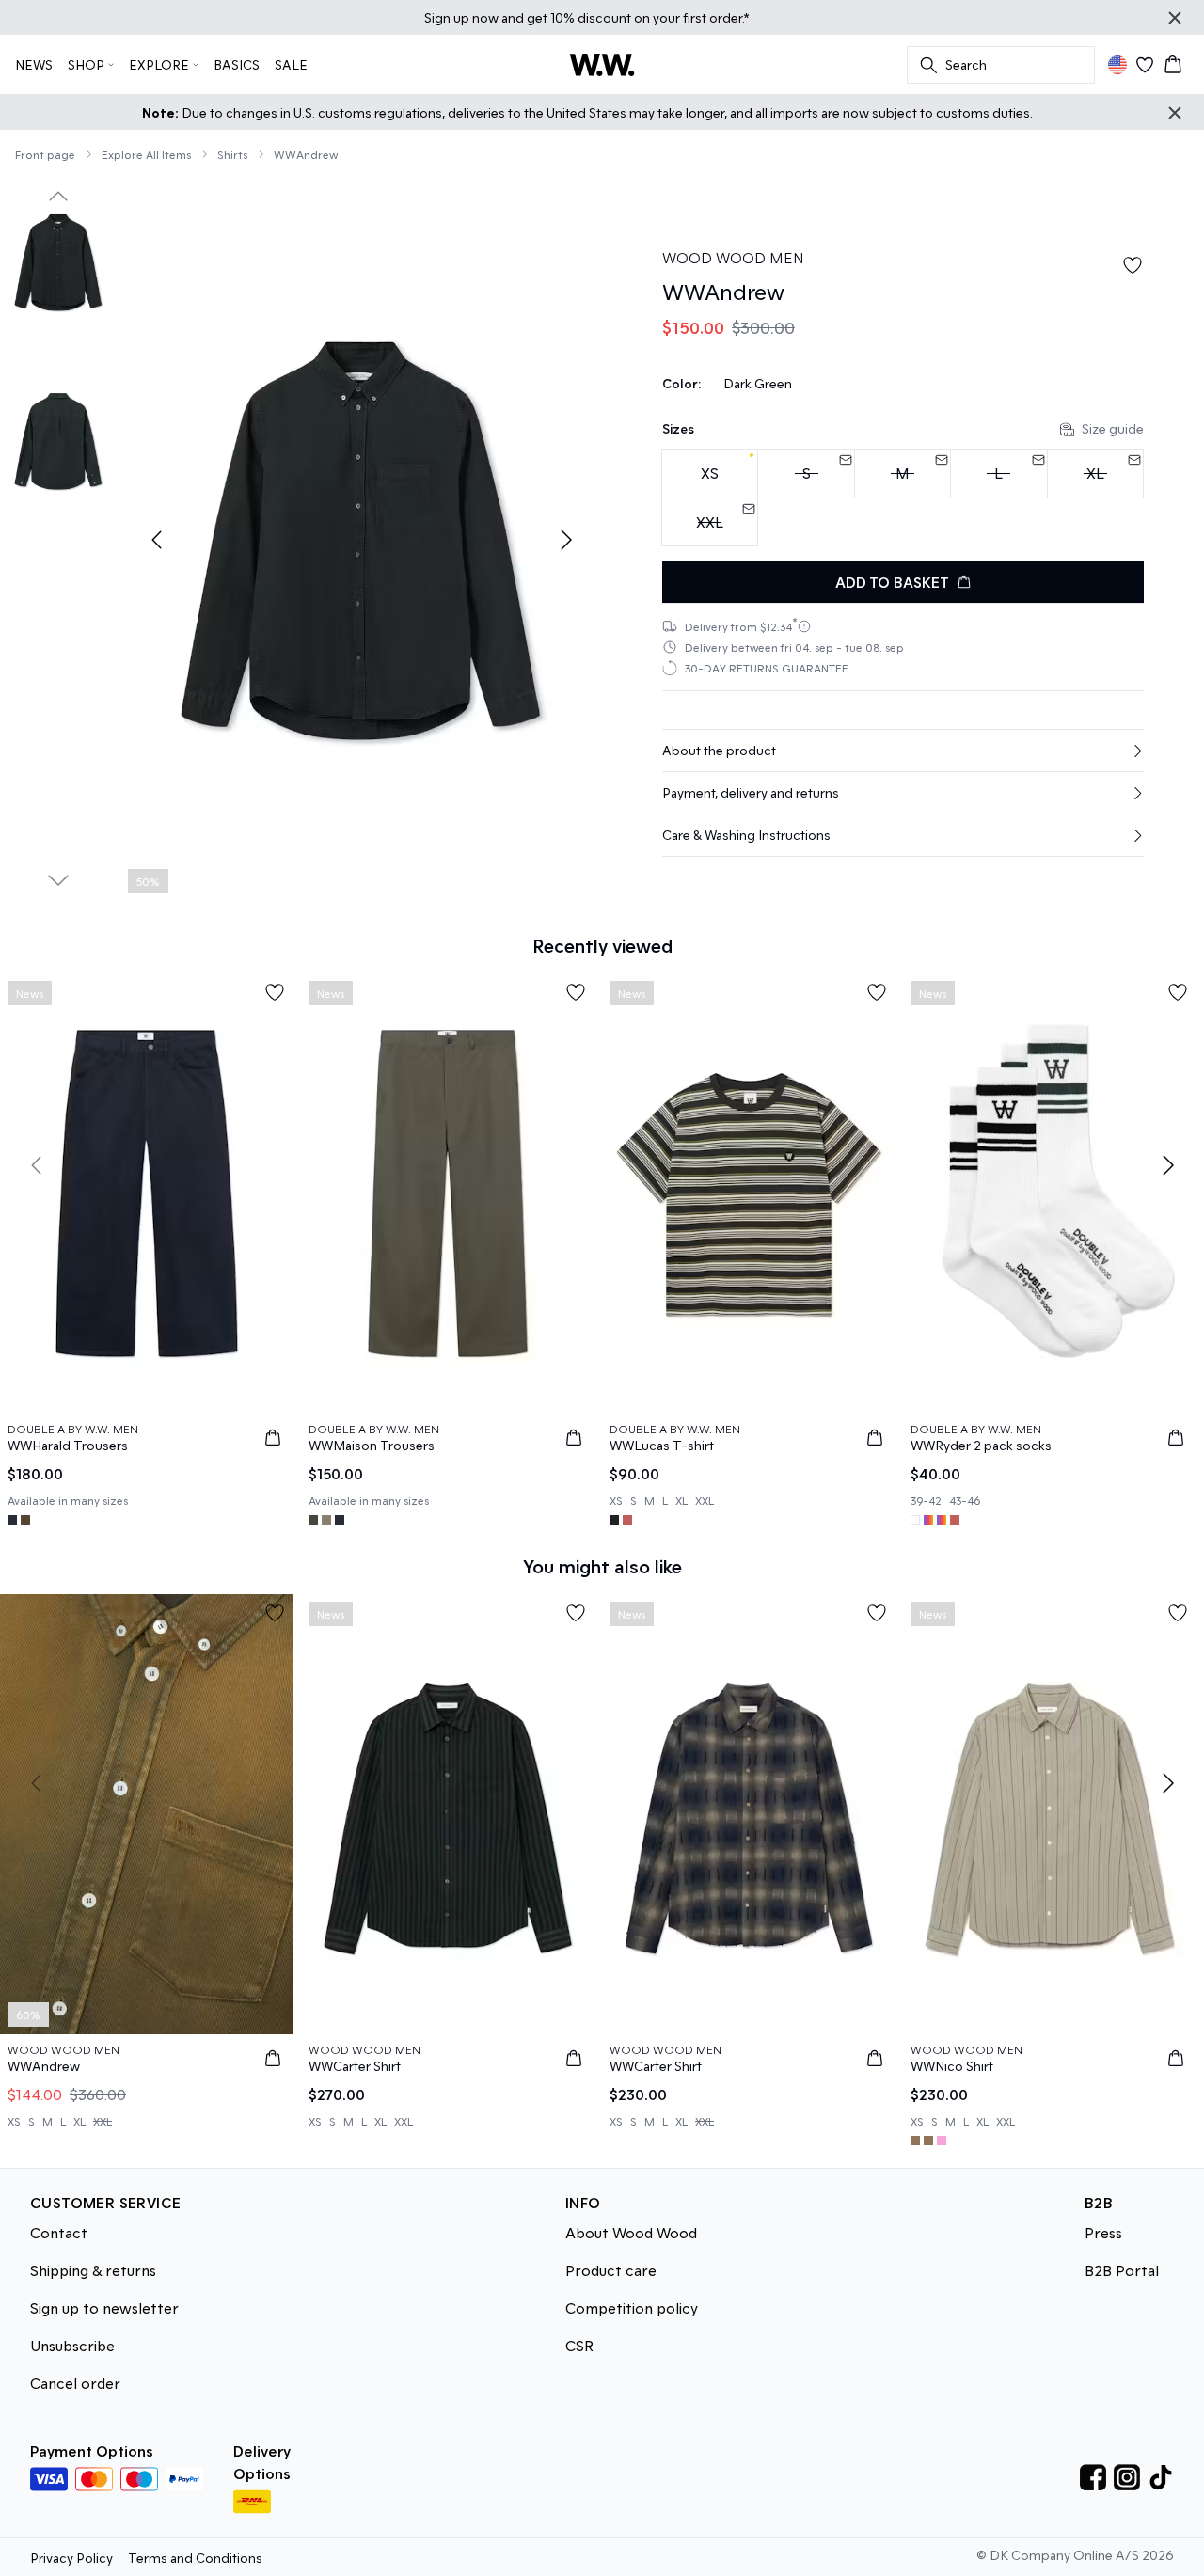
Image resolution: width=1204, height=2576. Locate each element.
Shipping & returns (93, 2270)
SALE (291, 64)
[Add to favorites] (1133, 265)
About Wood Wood (631, 2232)
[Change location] (1117, 65)
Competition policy (632, 2307)
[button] (903, 751)
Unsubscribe (72, 2345)
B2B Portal (1122, 2270)
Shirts (232, 154)
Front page (45, 154)
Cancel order (75, 2383)
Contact (59, 2232)
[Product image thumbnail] (58, 262)
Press (1103, 2232)
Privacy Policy (71, 2558)
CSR (579, 2345)
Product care (611, 2270)
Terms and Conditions (195, 2558)
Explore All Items (146, 154)
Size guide (1113, 428)
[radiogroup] (903, 498)
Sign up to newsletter (104, 2307)
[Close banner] (1175, 18)
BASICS (237, 64)
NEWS (34, 64)
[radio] (710, 474)
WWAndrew (306, 154)
